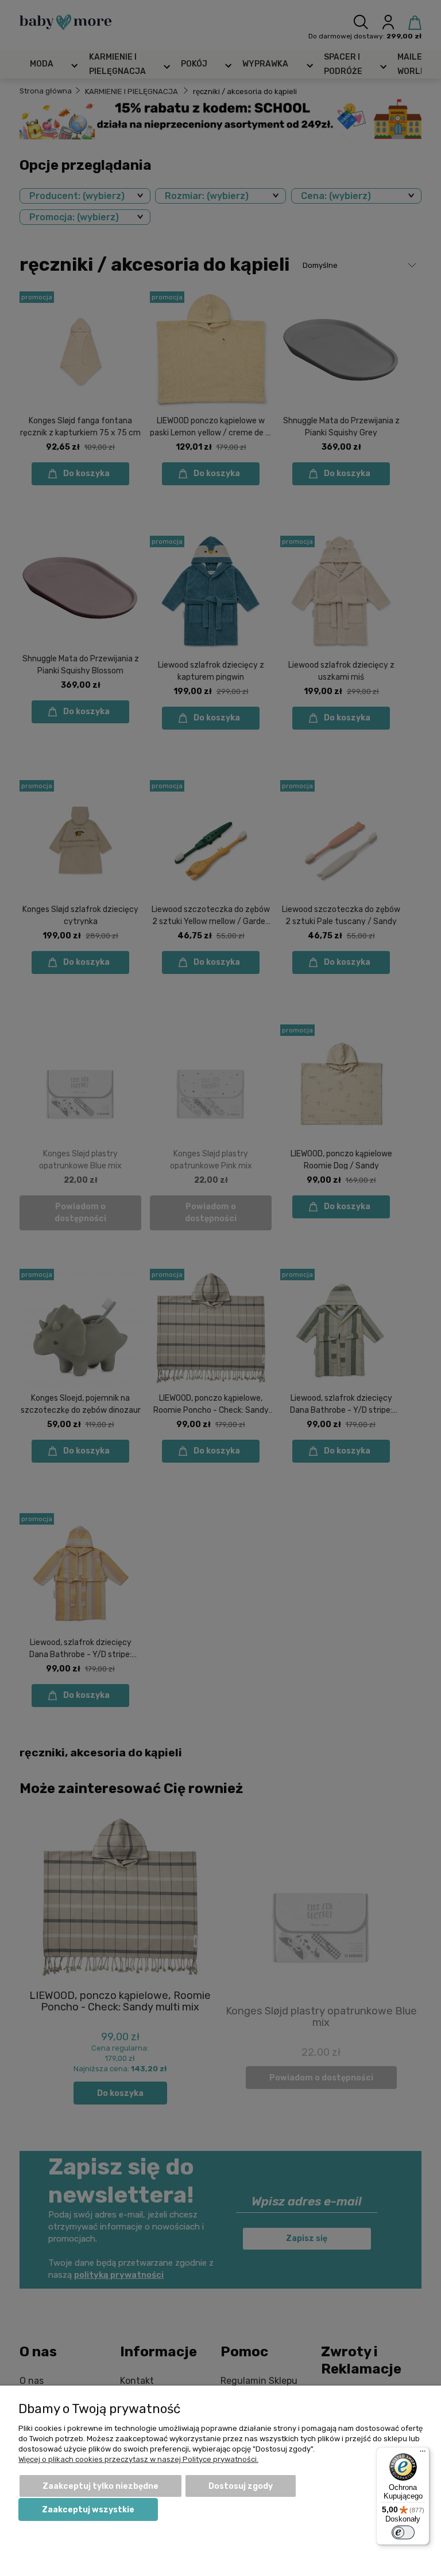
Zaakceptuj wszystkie (88, 2510)
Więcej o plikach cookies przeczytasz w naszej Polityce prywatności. (138, 2459)
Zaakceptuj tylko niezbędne (100, 2486)
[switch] (403, 2532)
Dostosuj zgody (241, 2486)
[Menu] (423, 2454)
